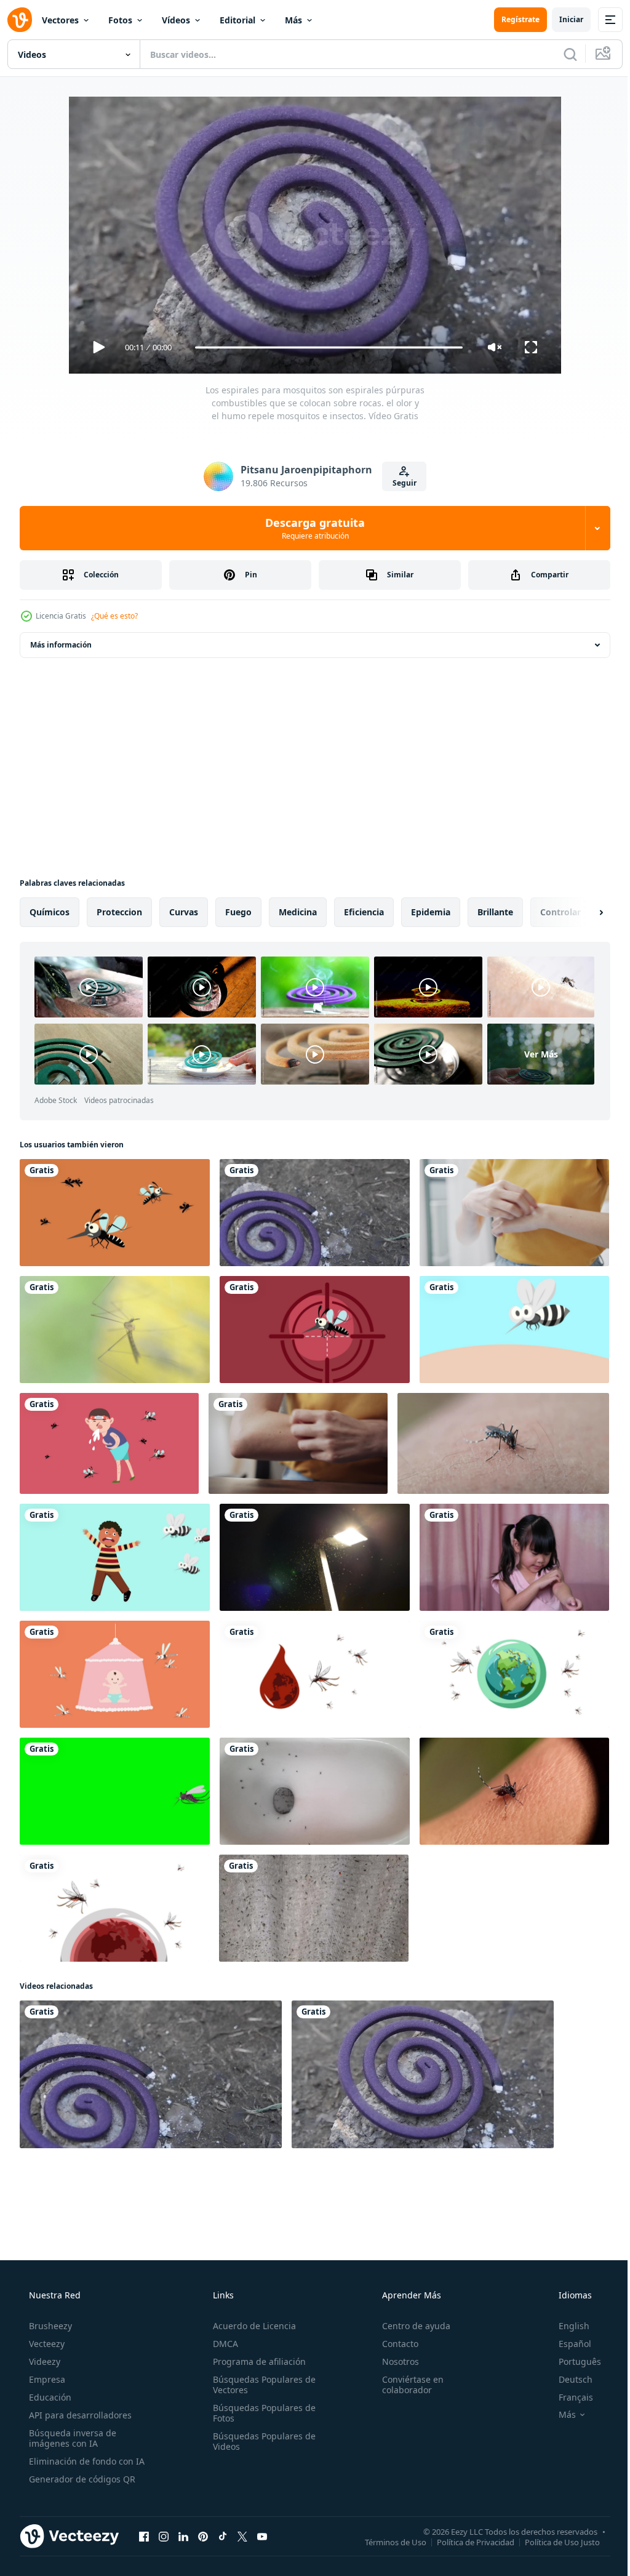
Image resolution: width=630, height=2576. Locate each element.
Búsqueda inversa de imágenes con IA (71, 2438)
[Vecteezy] (20, 20)
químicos (50, 912)
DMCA (222, 2344)
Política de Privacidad (466, 2542)
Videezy (43, 2361)
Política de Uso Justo (553, 2542)
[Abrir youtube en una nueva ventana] (262, 2536)
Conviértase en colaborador (407, 2385)
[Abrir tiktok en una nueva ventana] (223, 2536)
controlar (560, 912)
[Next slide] (581, 912)
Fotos (120, 20)
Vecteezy (46, 2344)
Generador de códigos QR (81, 2479)
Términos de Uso (386, 2542)
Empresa (46, 2379)
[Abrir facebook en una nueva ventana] (144, 2536)
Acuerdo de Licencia (251, 2326)
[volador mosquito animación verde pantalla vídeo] (115, 1791)
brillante (495, 912)
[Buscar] (561, 54)
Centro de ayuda (410, 2326)
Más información (61, 645)
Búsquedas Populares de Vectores (261, 2385)
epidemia (431, 912)
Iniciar (562, 19)
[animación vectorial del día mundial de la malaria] (315, 1674)
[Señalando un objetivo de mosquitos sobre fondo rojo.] (315, 1330)
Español (567, 2344)
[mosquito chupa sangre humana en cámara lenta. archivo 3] (503, 1443)
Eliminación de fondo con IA (86, 2461)
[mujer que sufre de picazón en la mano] (514, 1213)
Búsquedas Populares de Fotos (261, 2413)
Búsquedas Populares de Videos (261, 2441)
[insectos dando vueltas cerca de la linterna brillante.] (315, 1557)
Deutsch (568, 2379)
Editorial (237, 20)
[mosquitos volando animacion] (115, 1213)
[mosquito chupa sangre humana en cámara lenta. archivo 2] (514, 1791)
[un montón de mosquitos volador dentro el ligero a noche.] (314, 1908)
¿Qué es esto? (114, 616)
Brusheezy (49, 2326)
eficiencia (364, 912)
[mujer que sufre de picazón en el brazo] (298, 1443)
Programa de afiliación (256, 2361)
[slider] (324, 347)
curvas (184, 912)
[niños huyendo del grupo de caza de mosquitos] (115, 1557)
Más (293, 20)
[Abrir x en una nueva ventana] (242, 2536)
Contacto (394, 2344)
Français (568, 2397)
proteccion (119, 912)
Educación (49, 2397)
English (566, 2326)
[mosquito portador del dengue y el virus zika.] (109, 1443)
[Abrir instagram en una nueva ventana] (164, 2536)
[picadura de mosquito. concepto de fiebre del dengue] (514, 1330)
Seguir (400, 483)
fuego (238, 912)
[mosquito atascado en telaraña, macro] (115, 1330)
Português (572, 2361)
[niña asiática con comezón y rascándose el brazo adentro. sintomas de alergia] (514, 1557)
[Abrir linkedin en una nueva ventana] (183, 2536)
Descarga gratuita (311, 528)
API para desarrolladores (79, 2415)
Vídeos (176, 20)
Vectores (60, 20)
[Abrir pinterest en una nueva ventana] (203, 2536)
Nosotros (394, 2361)
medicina (298, 912)
